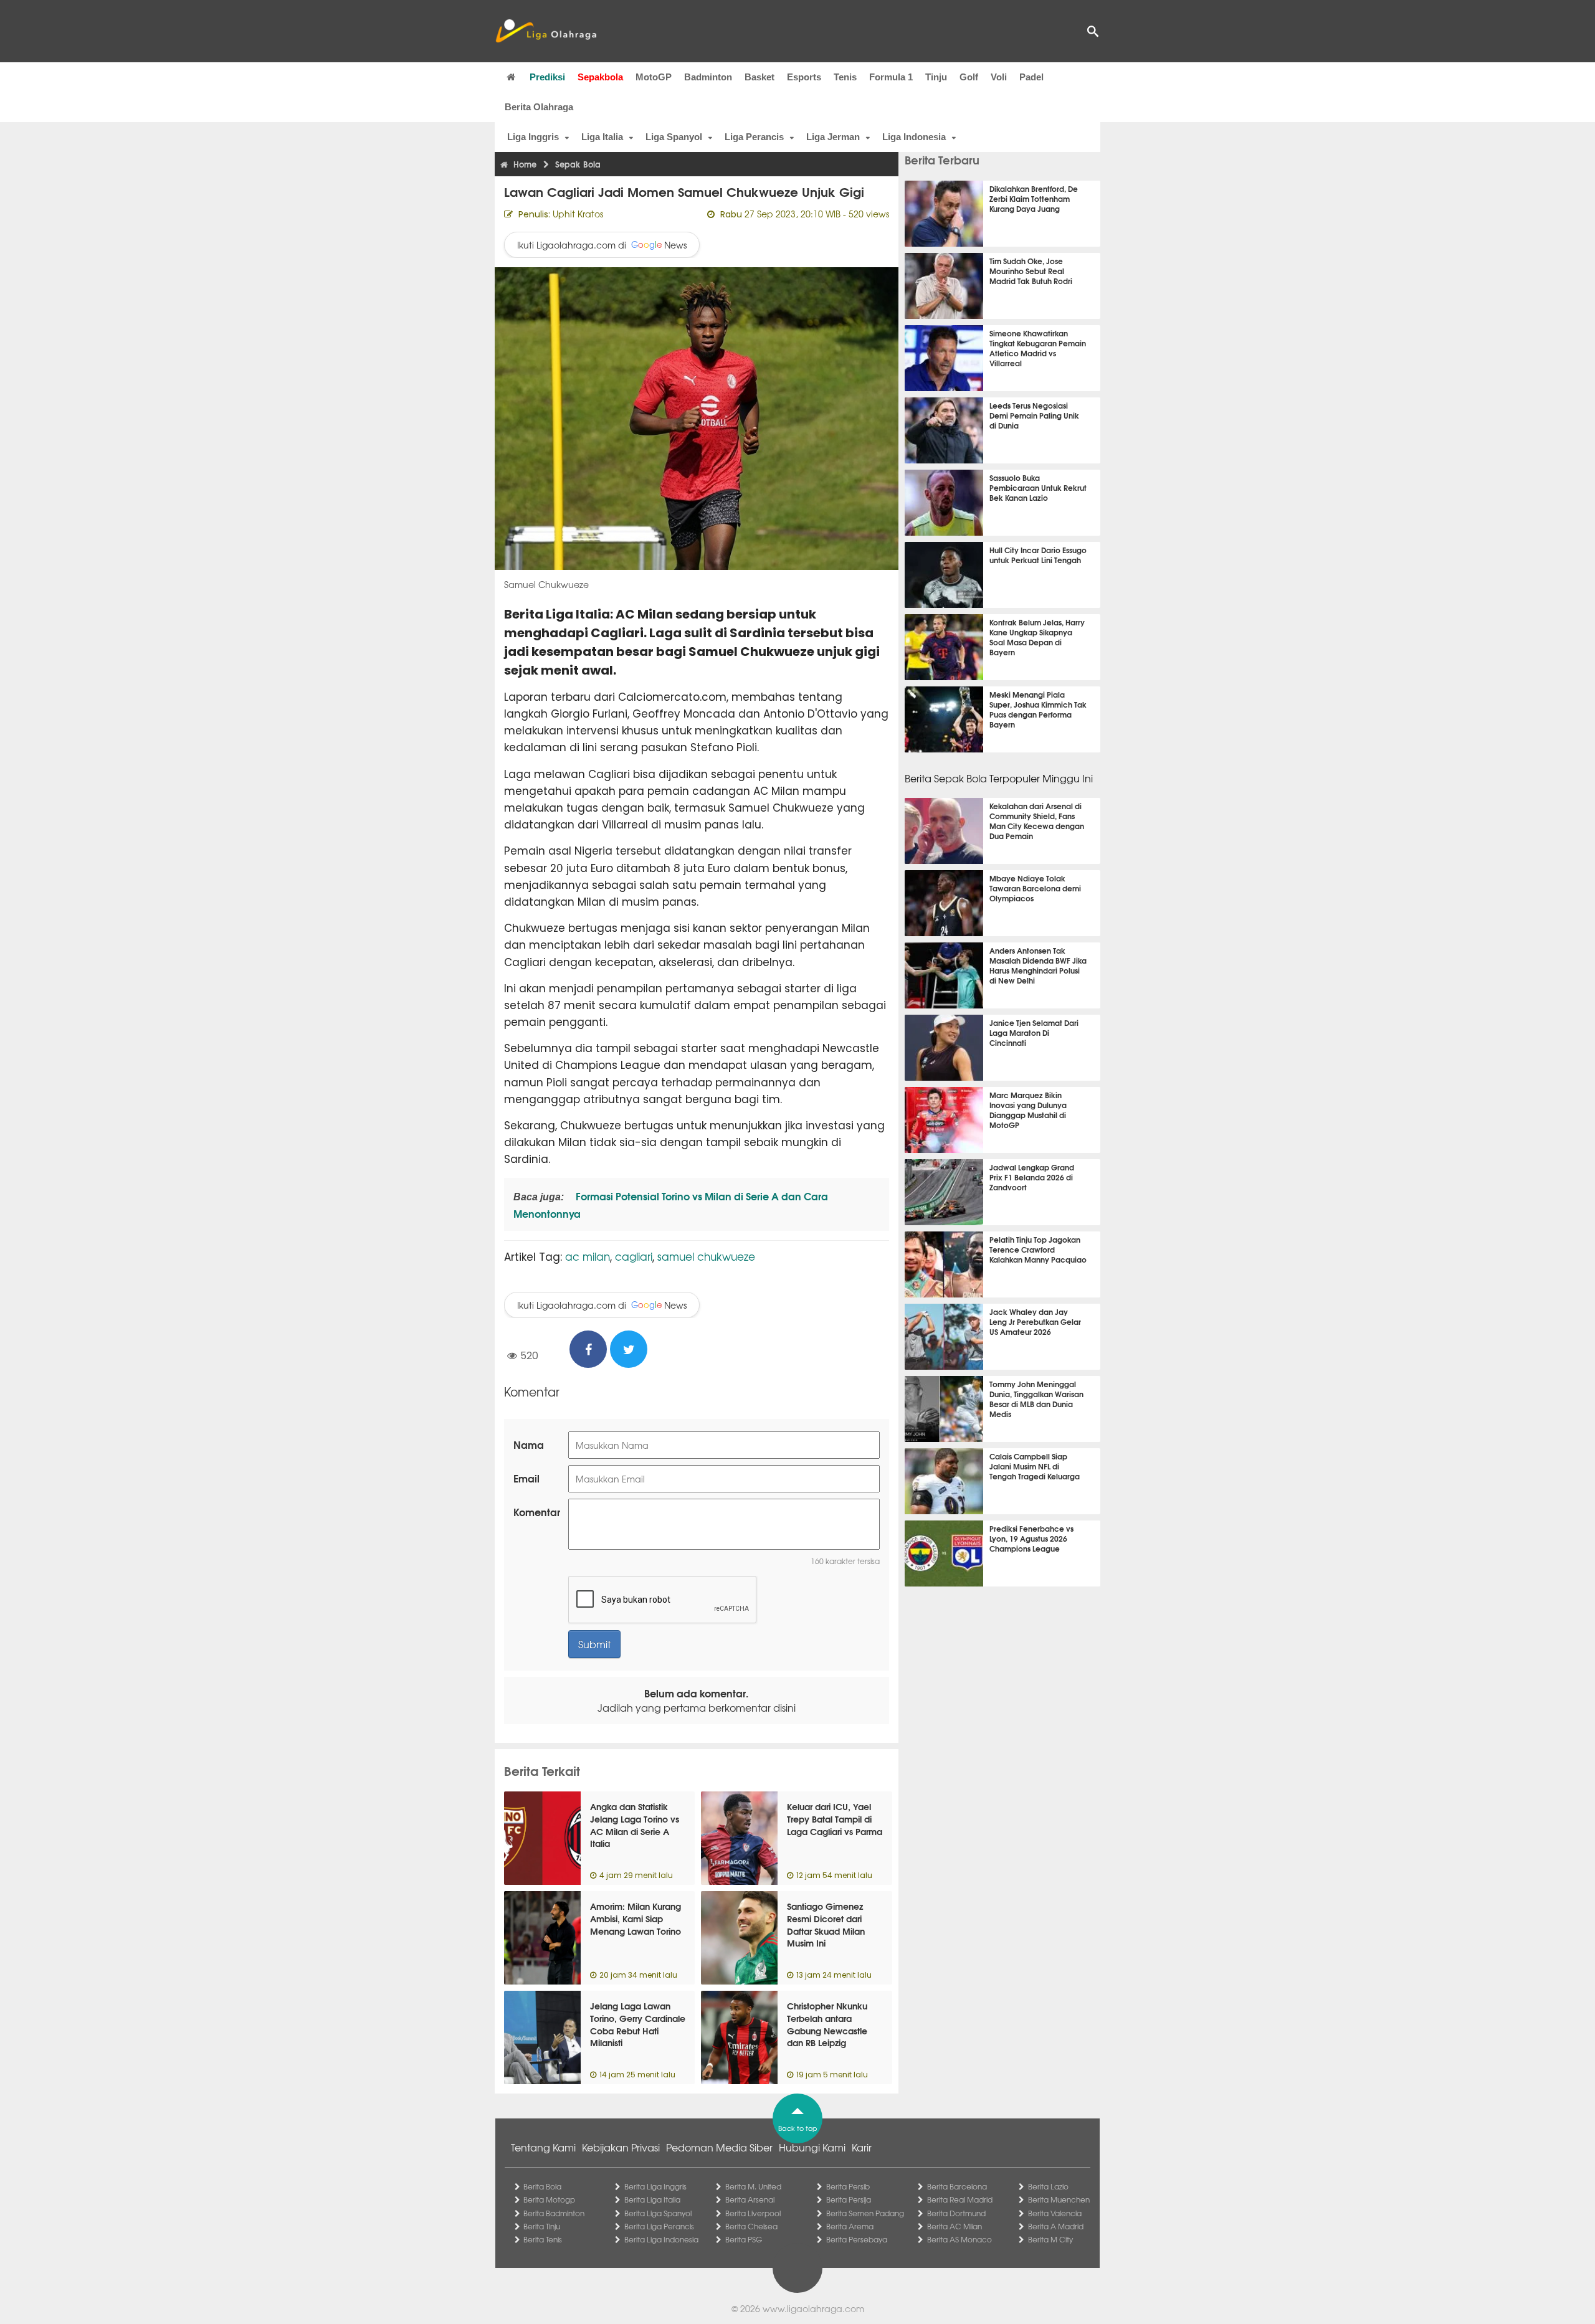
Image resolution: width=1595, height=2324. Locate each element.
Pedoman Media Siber (719, 2147)
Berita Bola (542, 2186)
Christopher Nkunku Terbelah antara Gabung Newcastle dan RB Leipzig (827, 2024)
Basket (759, 77)
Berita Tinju (542, 2226)
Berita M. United (753, 2186)
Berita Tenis (543, 2239)
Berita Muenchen (1059, 2199)
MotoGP (654, 77)
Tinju (936, 77)
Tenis (845, 77)
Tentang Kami (543, 2147)
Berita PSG (744, 2239)
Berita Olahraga (539, 107)
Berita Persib (848, 2186)
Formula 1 (891, 77)
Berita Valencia (1055, 2213)
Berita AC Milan (955, 2226)
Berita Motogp (549, 2199)
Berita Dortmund (956, 2213)
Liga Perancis (754, 137)
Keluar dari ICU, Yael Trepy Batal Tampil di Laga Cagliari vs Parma (835, 1819)
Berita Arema (850, 2226)
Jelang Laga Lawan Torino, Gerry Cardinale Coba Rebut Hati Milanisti (638, 2024)
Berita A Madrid (1056, 2226)
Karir (862, 2147)
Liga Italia (602, 137)
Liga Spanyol (674, 137)
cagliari (634, 1256)
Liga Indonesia (914, 137)
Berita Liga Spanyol (658, 2213)
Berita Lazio (1048, 2186)
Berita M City (1050, 2239)
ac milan (588, 1256)
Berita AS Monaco (959, 2239)
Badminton (708, 77)
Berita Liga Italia (652, 2199)
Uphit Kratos (578, 214)
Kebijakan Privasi (621, 2147)
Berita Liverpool (753, 2213)
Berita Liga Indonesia (661, 2239)
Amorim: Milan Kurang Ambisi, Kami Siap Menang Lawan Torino (636, 1918)
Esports (804, 77)
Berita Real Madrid (960, 2199)
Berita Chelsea (751, 2226)
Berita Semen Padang (865, 2213)
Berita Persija (849, 2199)
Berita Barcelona (957, 2186)
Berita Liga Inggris (655, 2186)
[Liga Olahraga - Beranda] (546, 31)
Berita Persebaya (857, 2239)
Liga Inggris (533, 137)
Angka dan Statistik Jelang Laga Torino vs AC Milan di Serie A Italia (635, 1825)
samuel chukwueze (706, 1256)
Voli (999, 77)
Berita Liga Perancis (659, 2226)
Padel (1031, 77)
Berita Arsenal (750, 2199)
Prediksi (547, 77)
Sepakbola (600, 77)
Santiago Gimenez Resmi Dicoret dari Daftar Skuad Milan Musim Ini (826, 1924)
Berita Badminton (554, 2213)
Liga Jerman (833, 137)
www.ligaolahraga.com (813, 2308)
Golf (969, 77)
